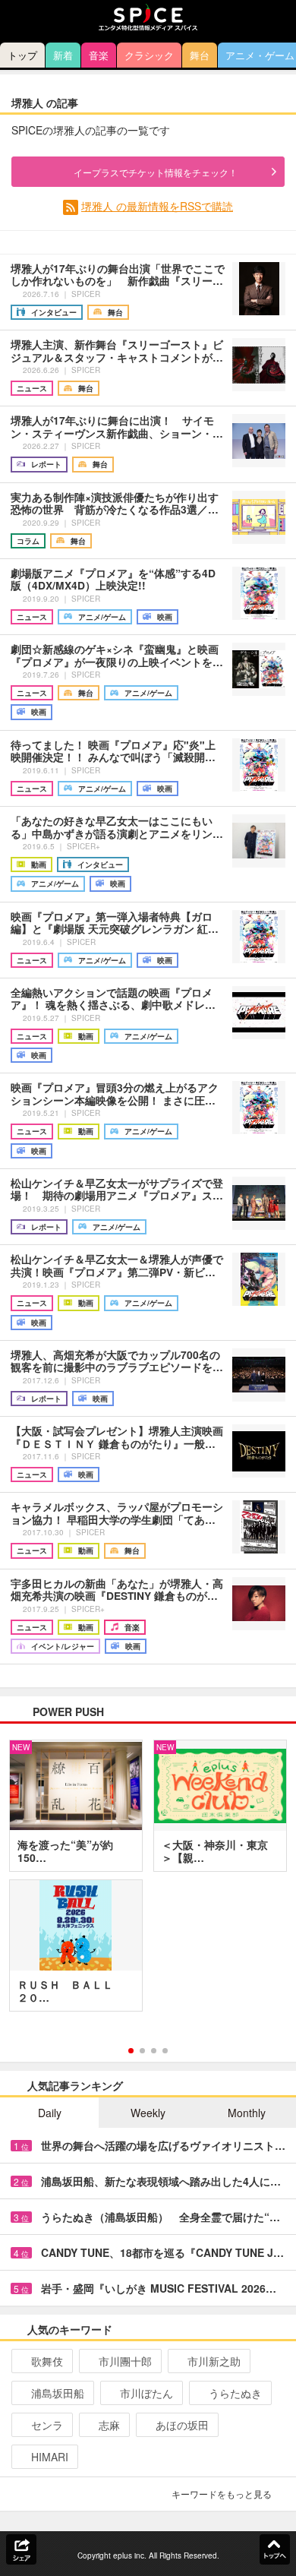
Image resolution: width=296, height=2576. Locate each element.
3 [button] (154, 2051)
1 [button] (131, 2051)
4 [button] (165, 2051)
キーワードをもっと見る (222, 2494)
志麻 (109, 2425)
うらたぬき (235, 2393)
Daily (50, 2113)
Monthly (247, 2113)
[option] (148, 1881)
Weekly (148, 2113)
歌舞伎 (47, 2361)
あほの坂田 (182, 2425)
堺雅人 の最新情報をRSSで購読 (157, 206)
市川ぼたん (146, 2393)
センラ (47, 2425)
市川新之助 (214, 2361)
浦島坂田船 (58, 2393)
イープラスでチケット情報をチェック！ (156, 172)
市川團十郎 (125, 2361)
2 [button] (142, 2051)
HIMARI (50, 2457)
